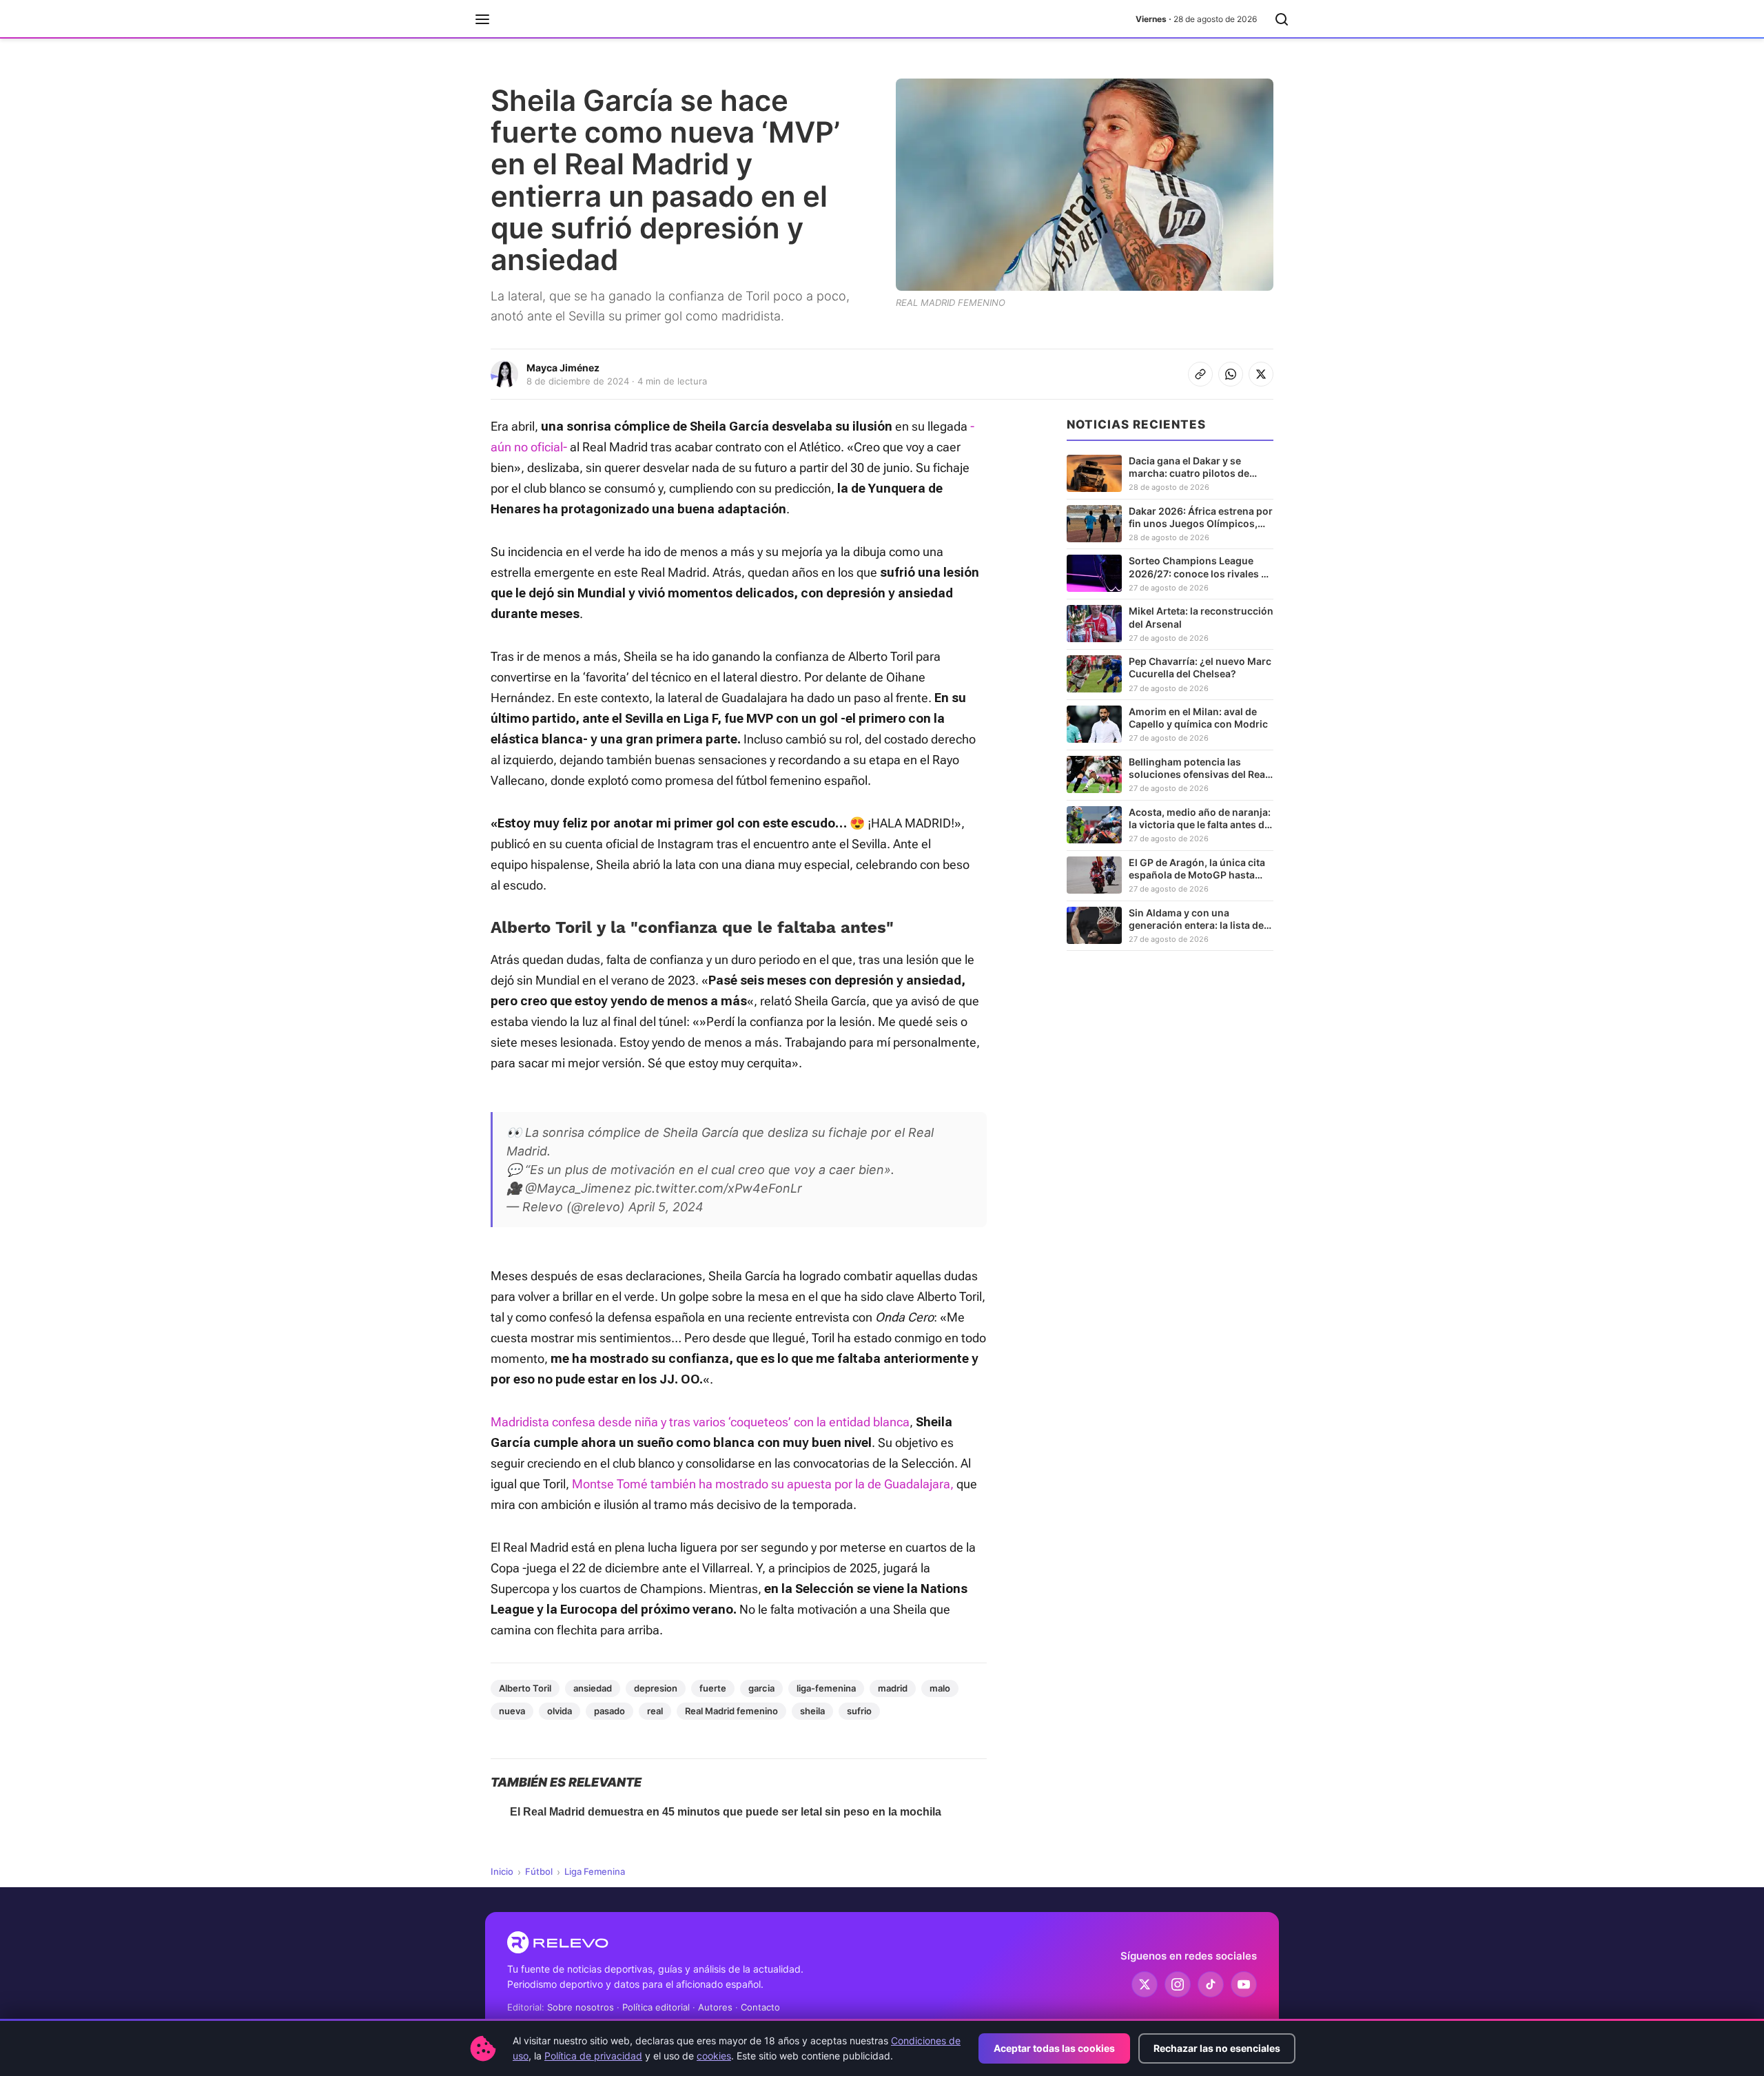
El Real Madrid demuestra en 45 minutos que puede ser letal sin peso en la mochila (726, 1812)
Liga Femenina (595, 1871)
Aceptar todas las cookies (1054, 2048)
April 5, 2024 (666, 1207)
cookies (714, 2056)
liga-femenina (826, 1688)
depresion (656, 1688)
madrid (893, 1688)
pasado (609, 1711)
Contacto (760, 2007)
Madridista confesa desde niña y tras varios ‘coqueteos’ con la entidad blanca (700, 1422)
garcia (761, 1688)
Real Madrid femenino (731, 1711)
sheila (812, 1711)
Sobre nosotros (581, 2007)
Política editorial (656, 2007)
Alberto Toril (525, 1688)
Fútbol (539, 1871)
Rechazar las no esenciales (1217, 2048)
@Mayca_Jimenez (578, 1188)
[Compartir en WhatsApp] (1231, 374)
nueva (512, 1711)
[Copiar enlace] (1200, 374)
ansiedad (593, 1688)
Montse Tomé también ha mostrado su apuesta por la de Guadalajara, (761, 1484)
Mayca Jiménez (563, 368)
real (655, 1711)
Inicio (502, 1871)
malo (940, 1688)
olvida (560, 1711)
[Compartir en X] (1261, 374)
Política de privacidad (593, 2056)
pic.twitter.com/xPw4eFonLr (718, 1188)
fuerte (713, 1688)
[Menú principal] (482, 19)
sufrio (859, 1711)
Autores (715, 2007)
